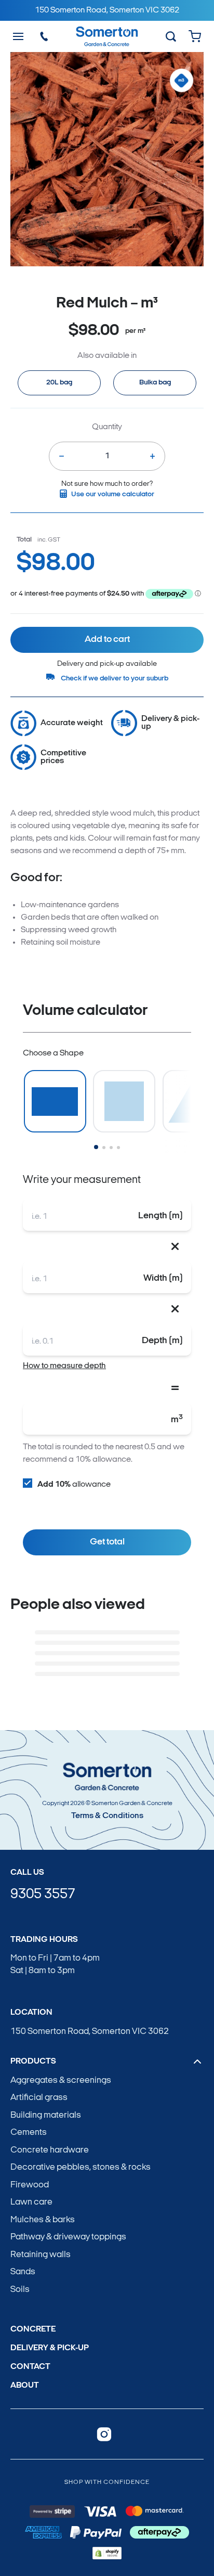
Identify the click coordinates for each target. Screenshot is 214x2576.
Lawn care (31, 2202)
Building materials (46, 2115)
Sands (23, 2272)
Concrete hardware (50, 2150)
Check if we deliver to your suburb (115, 679)
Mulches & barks (43, 2220)
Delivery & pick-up (50, 2348)
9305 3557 (43, 1895)
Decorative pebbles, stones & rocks (81, 2167)
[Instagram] (104, 2434)
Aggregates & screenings (61, 2081)
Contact (30, 2367)
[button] (96, 1147)
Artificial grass (39, 2098)
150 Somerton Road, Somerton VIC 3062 (90, 2032)
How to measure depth (64, 1366)
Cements (29, 2133)
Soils (20, 2290)
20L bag (59, 383)
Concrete (33, 2329)
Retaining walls (41, 2255)
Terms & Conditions (107, 1816)
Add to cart (107, 640)
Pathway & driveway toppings (68, 2237)
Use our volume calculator (113, 494)
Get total (107, 1542)
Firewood (30, 2185)
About (25, 2386)
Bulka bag (155, 383)
